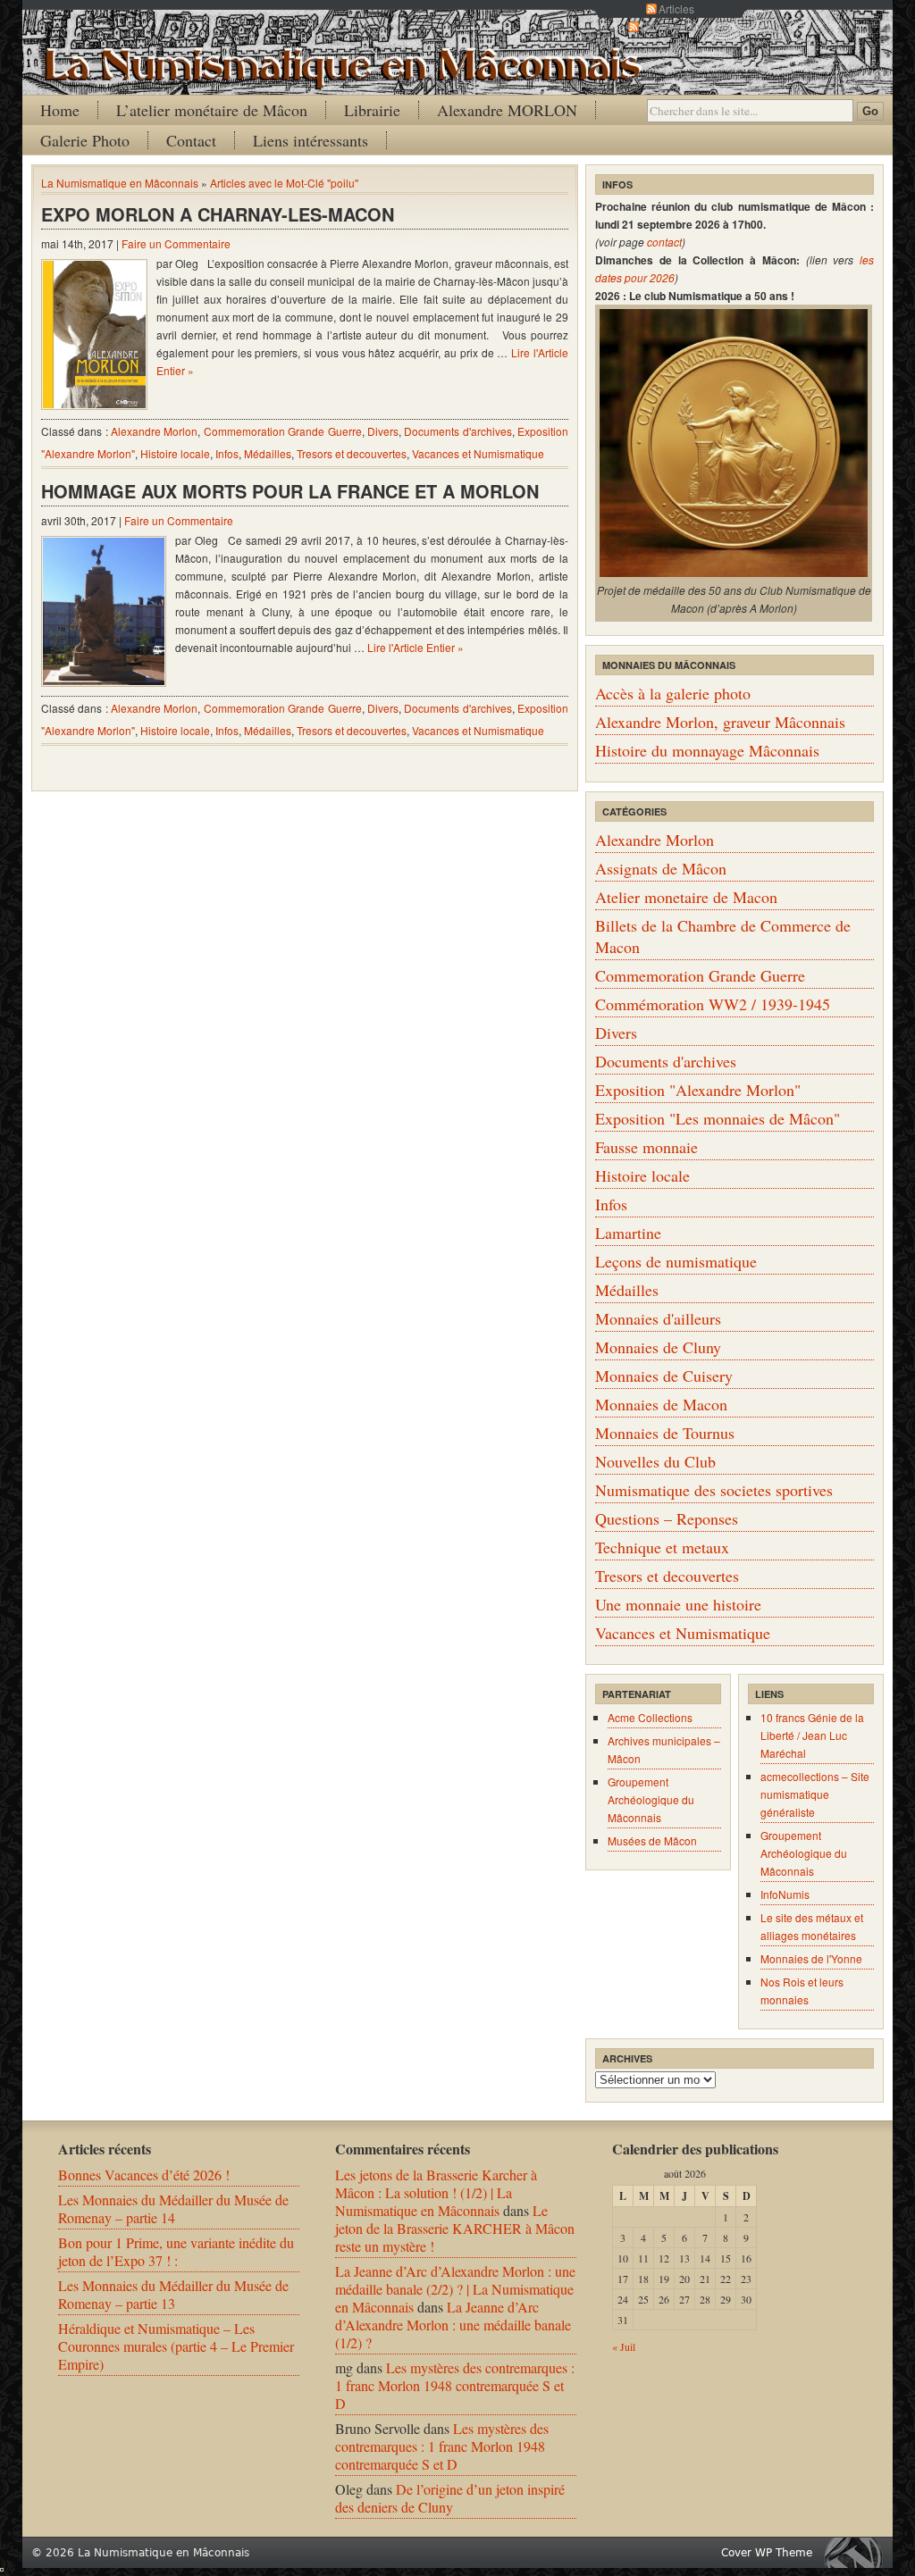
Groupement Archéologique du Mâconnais (651, 1799)
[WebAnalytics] (2, 2566)
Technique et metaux (662, 1547)
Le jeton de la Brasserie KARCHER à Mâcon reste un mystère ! (455, 2228)
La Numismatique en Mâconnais (120, 183)
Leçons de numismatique (676, 1261)
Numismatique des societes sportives (714, 1490)
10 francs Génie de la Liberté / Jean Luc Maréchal (812, 1735)
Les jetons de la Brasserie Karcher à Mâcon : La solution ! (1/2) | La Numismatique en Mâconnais (436, 2192)
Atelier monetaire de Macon (686, 897)
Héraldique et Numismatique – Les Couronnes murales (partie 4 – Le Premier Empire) (176, 2346)
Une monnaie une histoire (678, 1604)
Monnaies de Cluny (658, 1347)
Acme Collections (650, 1717)
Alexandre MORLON (507, 110)
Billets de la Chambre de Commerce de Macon (723, 936)
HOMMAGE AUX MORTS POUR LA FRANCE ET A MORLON (290, 491)
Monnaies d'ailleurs (658, 1318)
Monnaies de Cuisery (664, 1376)
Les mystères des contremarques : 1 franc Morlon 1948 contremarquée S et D (455, 2385)
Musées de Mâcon (652, 1840)
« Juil (624, 2346)
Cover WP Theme (767, 2553)
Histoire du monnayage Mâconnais (707, 750)
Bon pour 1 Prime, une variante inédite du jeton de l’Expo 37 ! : (176, 2251)
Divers (383, 431)
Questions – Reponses (667, 1518)
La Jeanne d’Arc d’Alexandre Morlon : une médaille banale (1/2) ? (453, 2325)
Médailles (268, 453)
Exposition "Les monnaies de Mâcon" (718, 1118)
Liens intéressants (311, 140)
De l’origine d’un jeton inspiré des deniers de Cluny (450, 2498)
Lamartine (628, 1233)
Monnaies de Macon (661, 1404)
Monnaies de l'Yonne (811, 1958)
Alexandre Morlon (154, 431)
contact (664, 242)
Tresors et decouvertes (352, 453)
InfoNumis (785, 1894)
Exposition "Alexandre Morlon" (698, 1090)
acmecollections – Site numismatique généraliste (815, 1794)
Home (60, 110)
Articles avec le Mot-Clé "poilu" (284, 183)
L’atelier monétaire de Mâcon (212, 110)
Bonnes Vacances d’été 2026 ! (144, 2175)
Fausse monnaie (646, 1147)
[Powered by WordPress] (858, 2552)
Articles (676, 8)
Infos (227, 453)
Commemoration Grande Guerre (283, 431)
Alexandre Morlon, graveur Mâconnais (720, 722)
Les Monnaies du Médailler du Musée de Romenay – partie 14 (173, 2208)
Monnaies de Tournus (665, 1433)
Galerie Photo (85, 140)
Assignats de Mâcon (661, 868)
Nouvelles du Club (655, 1461)
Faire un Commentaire (176, 243)
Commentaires (676, 26)
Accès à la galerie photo (673, 693)
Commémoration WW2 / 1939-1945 (713, 1004)
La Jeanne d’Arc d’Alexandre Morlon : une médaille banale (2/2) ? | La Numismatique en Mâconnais (455, 2289)
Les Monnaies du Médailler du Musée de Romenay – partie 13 (173, 2294)
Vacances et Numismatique (478, 453)
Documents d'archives (457, 431)
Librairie (372, 110)
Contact (191, 140)
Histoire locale (175, 453)
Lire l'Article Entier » (416, 647)
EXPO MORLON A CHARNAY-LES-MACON (218, 214)
